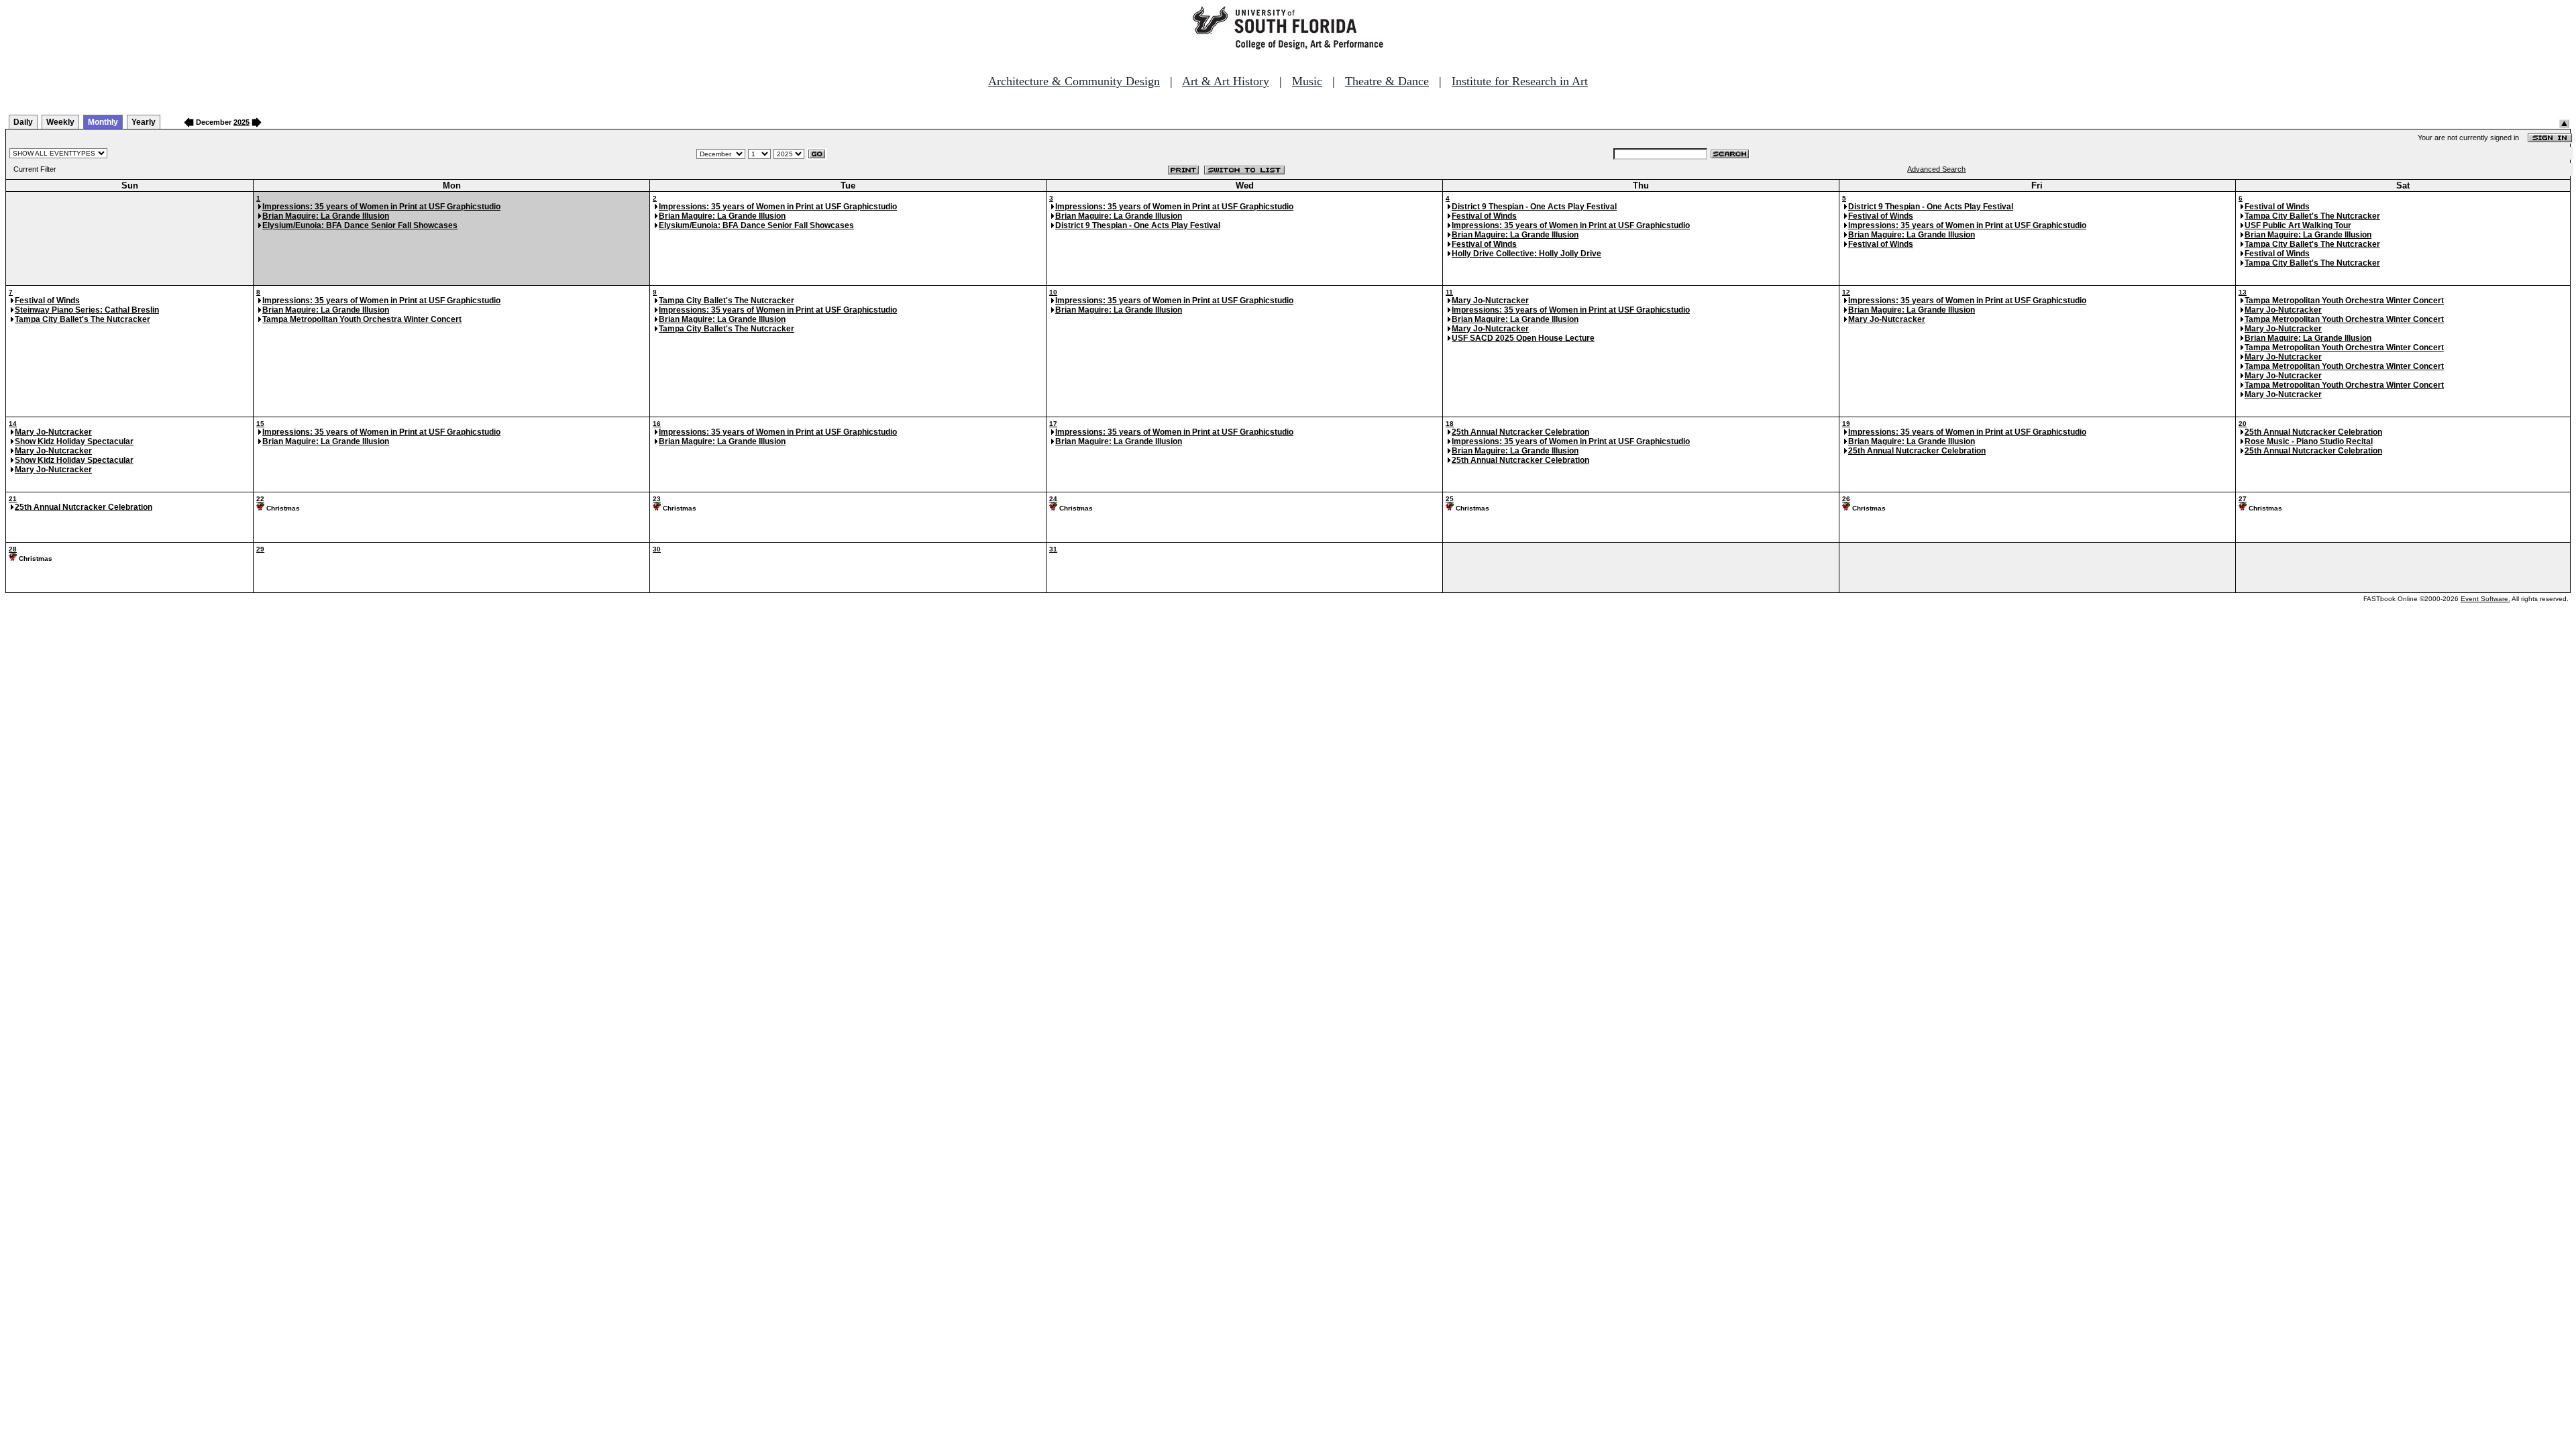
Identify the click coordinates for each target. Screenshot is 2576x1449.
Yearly (144, 122)
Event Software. (2485, 599)
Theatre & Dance (1387, 81)
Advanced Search (1936, 169)
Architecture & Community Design (1074, 81)
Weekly (60, 122)
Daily (23, 122)
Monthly (103, 122)
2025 (241, 122)
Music (1307, 81)
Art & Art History (1226, 81)
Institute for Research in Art (1520, 81)
